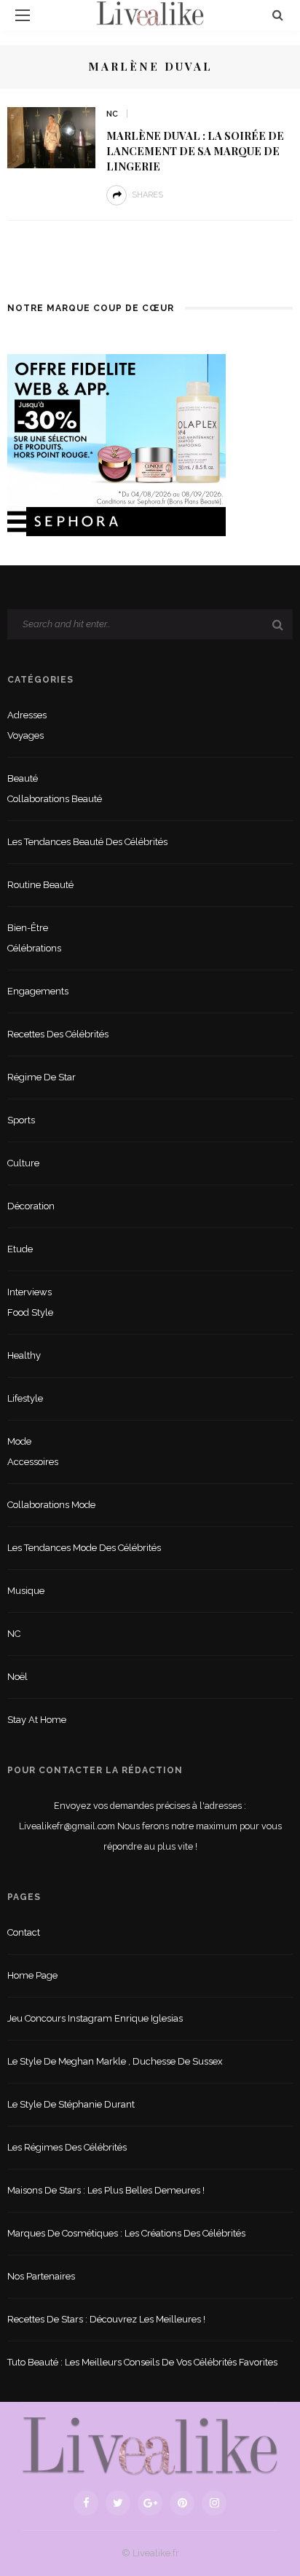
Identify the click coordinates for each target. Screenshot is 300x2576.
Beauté (23, 778)
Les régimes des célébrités (67, 2147)
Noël (17, 1677)
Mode (19, 1441)
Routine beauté (40, 885)
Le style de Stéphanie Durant (71, 2104)
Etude (20, 1249)
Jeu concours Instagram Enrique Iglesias (95, 2018)
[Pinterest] (182, 2503)
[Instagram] (214, 2503)
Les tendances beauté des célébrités (87, 842)
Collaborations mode (51, 1505)
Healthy (24, 1355)
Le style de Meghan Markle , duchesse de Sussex (115, 2061)
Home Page (32, 1975)
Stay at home (37, 1720)
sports (21, 1120)
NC (112, 114)
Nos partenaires (41, 2276)
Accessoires (33, 1462)
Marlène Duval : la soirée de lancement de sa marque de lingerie (195, 151)
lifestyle (25, 1398)
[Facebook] (86, 2503)
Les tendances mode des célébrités (84, 1548)
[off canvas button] (23, 15)
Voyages (25, 735)
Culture (23, 1163)
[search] (278, 15)
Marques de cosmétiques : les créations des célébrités (126, 2233)
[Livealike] (150, 2446)
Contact (24, 1932)
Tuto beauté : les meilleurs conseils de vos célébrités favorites (142, 2362)
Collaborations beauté (55, 799)
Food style (30, 1312)
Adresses (27, 715)
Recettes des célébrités (58, 1034)
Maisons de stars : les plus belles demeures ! (106, 2190)
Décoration (31, 1206)
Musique (26, 1591)
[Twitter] (118, 2503)
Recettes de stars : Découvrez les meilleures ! (106, 2319)
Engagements (38, 991)
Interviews (29, 1292)
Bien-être (28, 928)
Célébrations (34, 948)
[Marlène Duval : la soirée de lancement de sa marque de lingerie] (51, 137)
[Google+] (150, 2503)
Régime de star (42, 1077)
